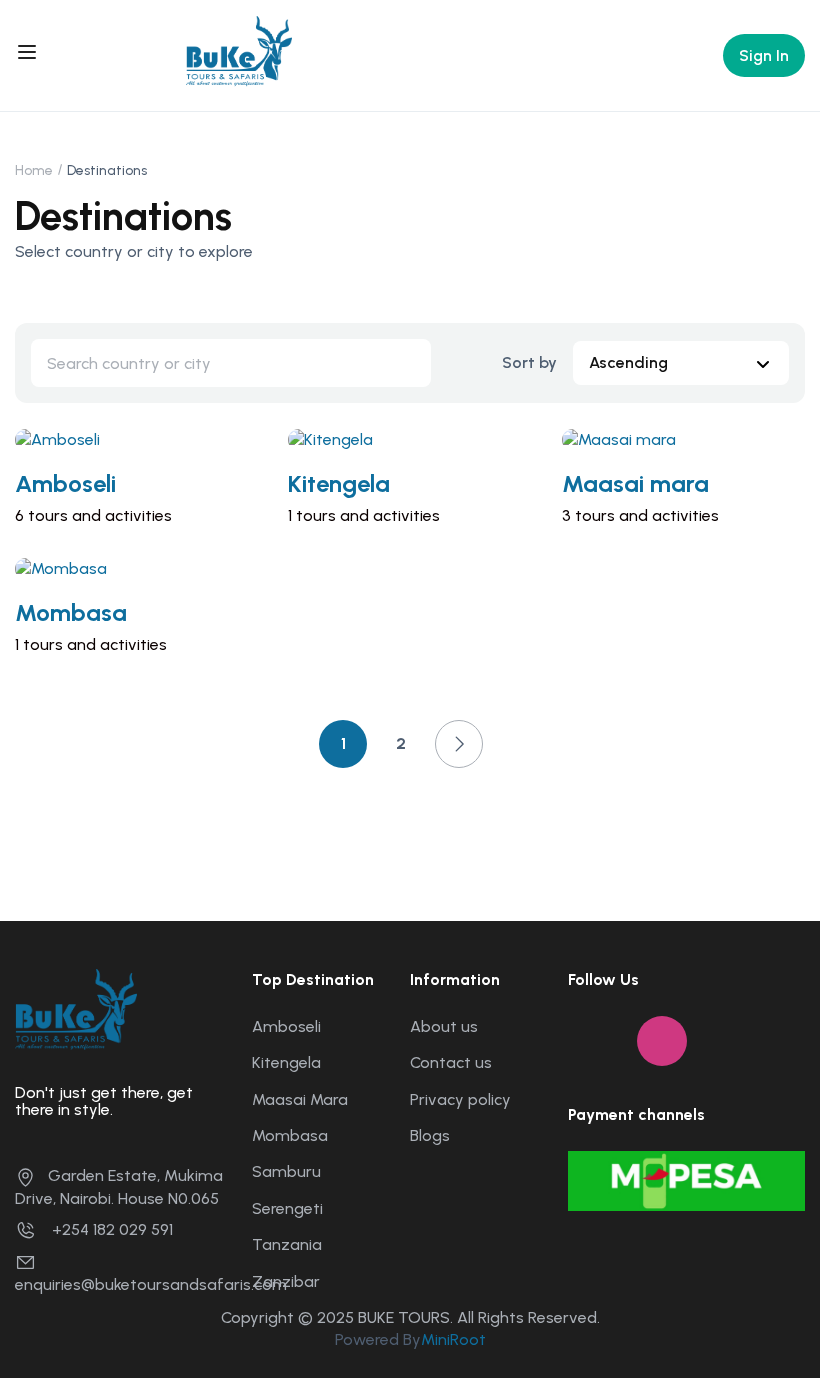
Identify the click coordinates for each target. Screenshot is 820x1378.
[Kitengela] (330, 438)
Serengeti (287, 1208)
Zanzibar (286, 1281)
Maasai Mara (300, 1099)
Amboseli (65, 483)
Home (34, 170)
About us (444, 1026)
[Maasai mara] (619, 438)
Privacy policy (460, 1099)
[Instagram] (662, 1041)
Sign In (764, 55)
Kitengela (339, 483)
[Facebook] (593, 1041)
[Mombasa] (61, 567)
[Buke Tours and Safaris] (239, 53)
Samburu (286, 1171)
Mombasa (71, 612)
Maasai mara (635, 483)
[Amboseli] (57, 438)
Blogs (430, 1135)
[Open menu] (29, 55)
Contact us (451, 1062)
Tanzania (287, 1244)
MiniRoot (453, 1339)
